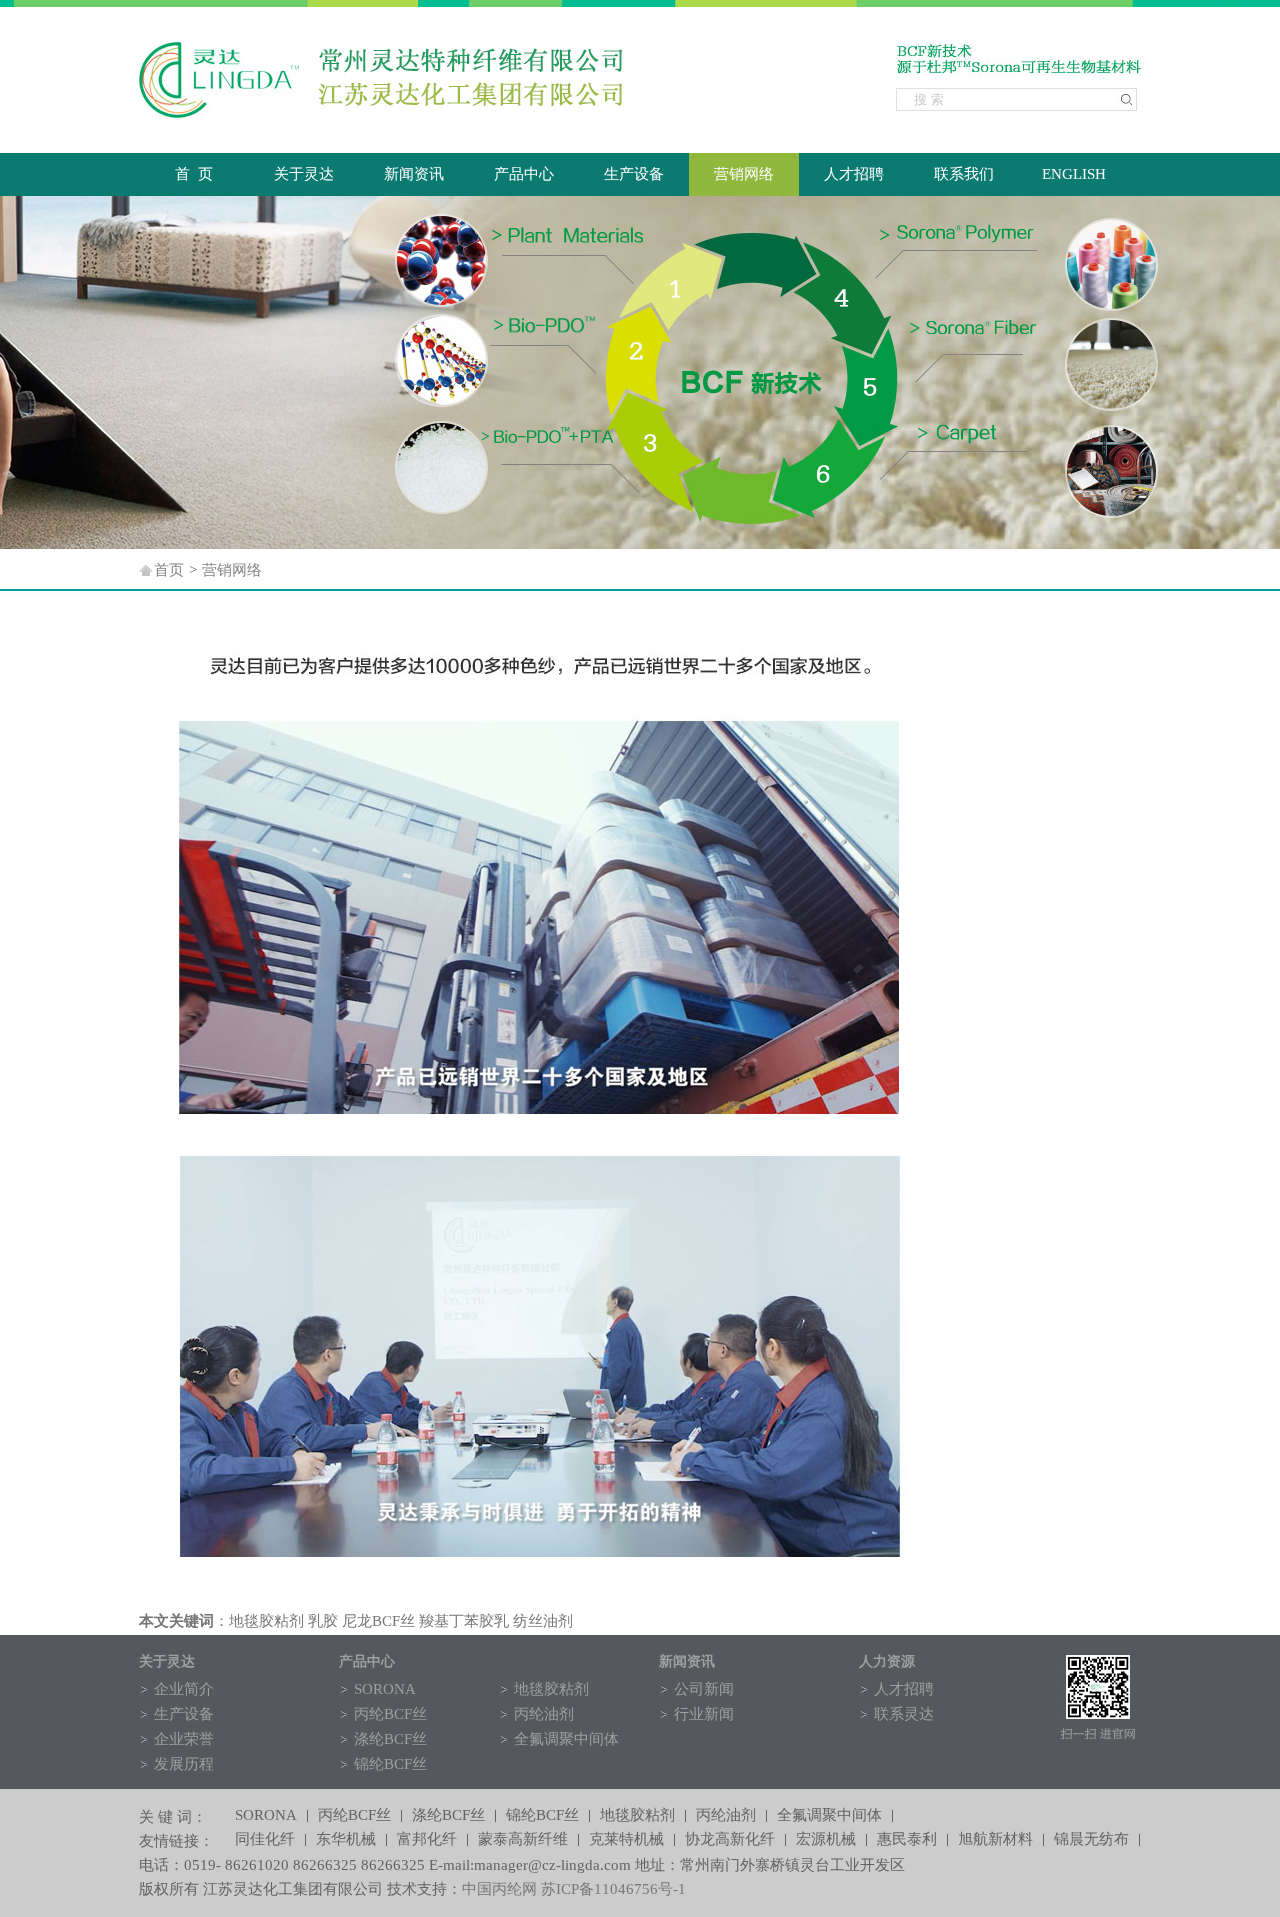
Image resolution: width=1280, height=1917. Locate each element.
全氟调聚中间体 (566, 1739)
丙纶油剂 (544, 1714)
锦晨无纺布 (1091, 1840)
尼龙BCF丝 (378, 1621)
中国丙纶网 (499, 1889)
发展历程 (184, 1764)
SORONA (385, 1689)
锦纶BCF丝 (390, 1764)
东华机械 (346, 1840)
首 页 (194, 174)
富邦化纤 (427, 1840)
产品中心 (524, 174)
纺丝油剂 (543, 1621)
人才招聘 (854, 174)
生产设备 (634, 174)
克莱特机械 (626, 1840)
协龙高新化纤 (730, 1840)
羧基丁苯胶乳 (464, 1621)
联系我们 (964, 174)
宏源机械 (826, 1840)
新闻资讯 (414, 174)
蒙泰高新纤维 (523, 1840)
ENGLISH (1074, 174)
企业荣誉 (184, 1739)
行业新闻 (704, 1714)
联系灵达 (904, 1714)
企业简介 (184, 1689)
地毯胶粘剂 (266, 1621)
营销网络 (744, 174)
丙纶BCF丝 (390, 1714)
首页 (169, 570)
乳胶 (323, 1621)
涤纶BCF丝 (390, 1739)
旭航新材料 (995, 1840)
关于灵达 (304, 174)
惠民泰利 (907, 1840)
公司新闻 (704, 1689)
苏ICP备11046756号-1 (613, 1889)
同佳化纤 (265, 1840)
